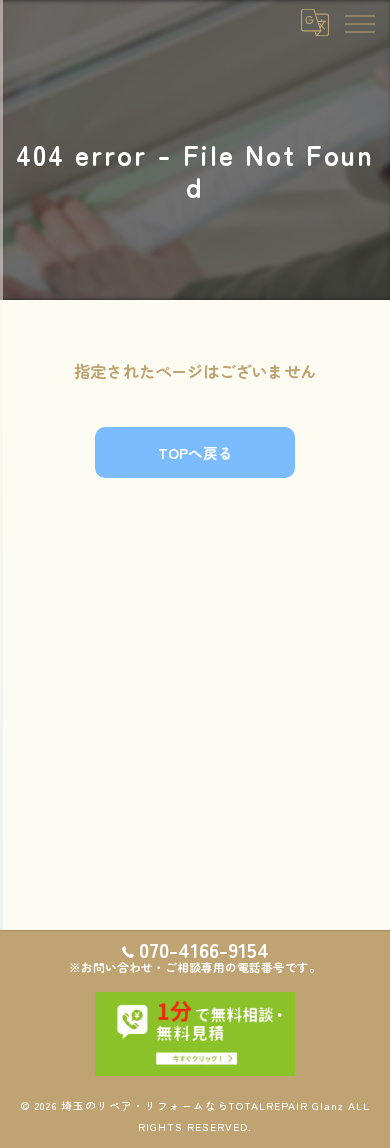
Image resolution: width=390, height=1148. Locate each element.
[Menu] (359, 22)
